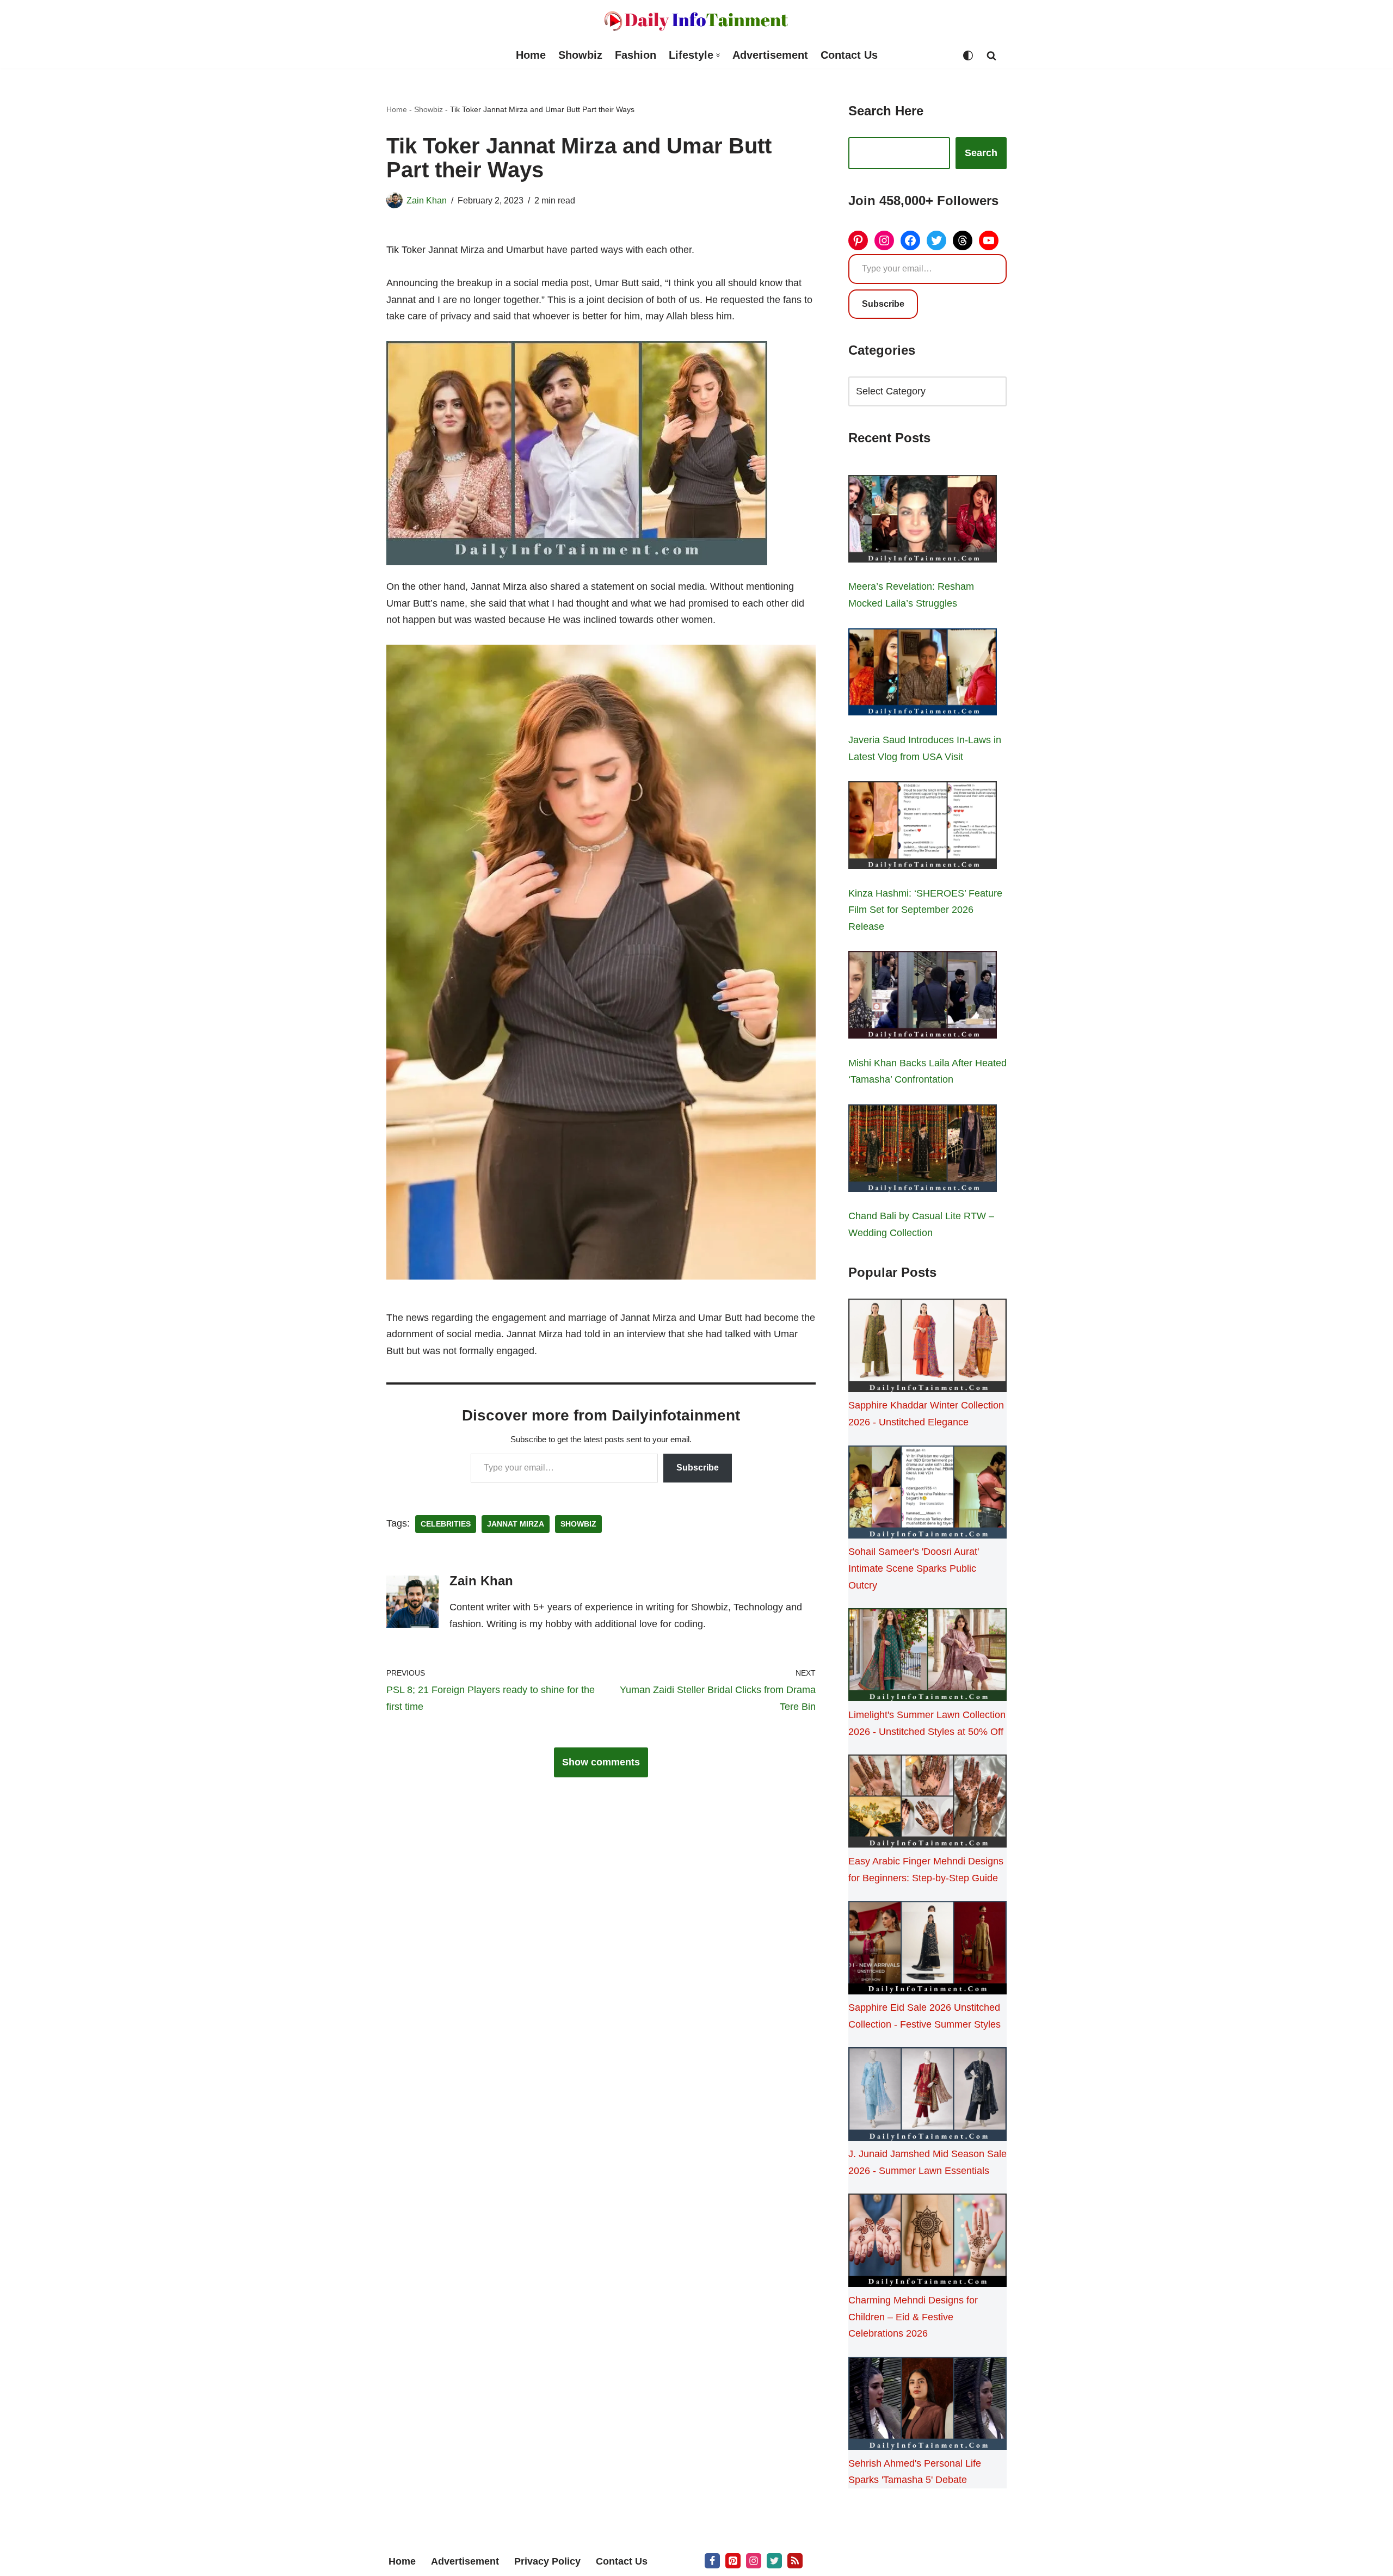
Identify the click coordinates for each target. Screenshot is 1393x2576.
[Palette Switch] (968, 55)
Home (531, 55)
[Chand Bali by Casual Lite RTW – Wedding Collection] (923, 1151)
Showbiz (580, 55)
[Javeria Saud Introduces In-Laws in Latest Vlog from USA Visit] (923, 675)
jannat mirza (516, 1524)
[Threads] (963, 240)
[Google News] (795, 2561)
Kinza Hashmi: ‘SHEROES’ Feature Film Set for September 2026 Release (925, 910)
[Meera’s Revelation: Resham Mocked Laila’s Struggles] (923, 521)
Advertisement (770, 55)
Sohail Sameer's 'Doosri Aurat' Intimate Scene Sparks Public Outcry (914, 1568)
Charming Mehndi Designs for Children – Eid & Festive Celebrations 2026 (913, 2317)
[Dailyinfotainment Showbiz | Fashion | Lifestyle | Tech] (696, 21)
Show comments (601, 1762)
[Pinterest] (858, 240)
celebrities (446, 1524)
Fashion (636, 55)
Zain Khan (427, 200)
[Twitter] (936, 240)
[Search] (991, 55)
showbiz (578, 1524)
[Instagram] (884, 240)
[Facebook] (910, 240)
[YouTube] (989, 240)
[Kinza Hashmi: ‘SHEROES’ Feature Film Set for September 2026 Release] (923, 827)
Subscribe (698, 1468)
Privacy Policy (547, 2561)
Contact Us (849, 55)
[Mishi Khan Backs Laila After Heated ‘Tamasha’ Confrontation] (923, 997)
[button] (718, 55)
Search (981, 153)
